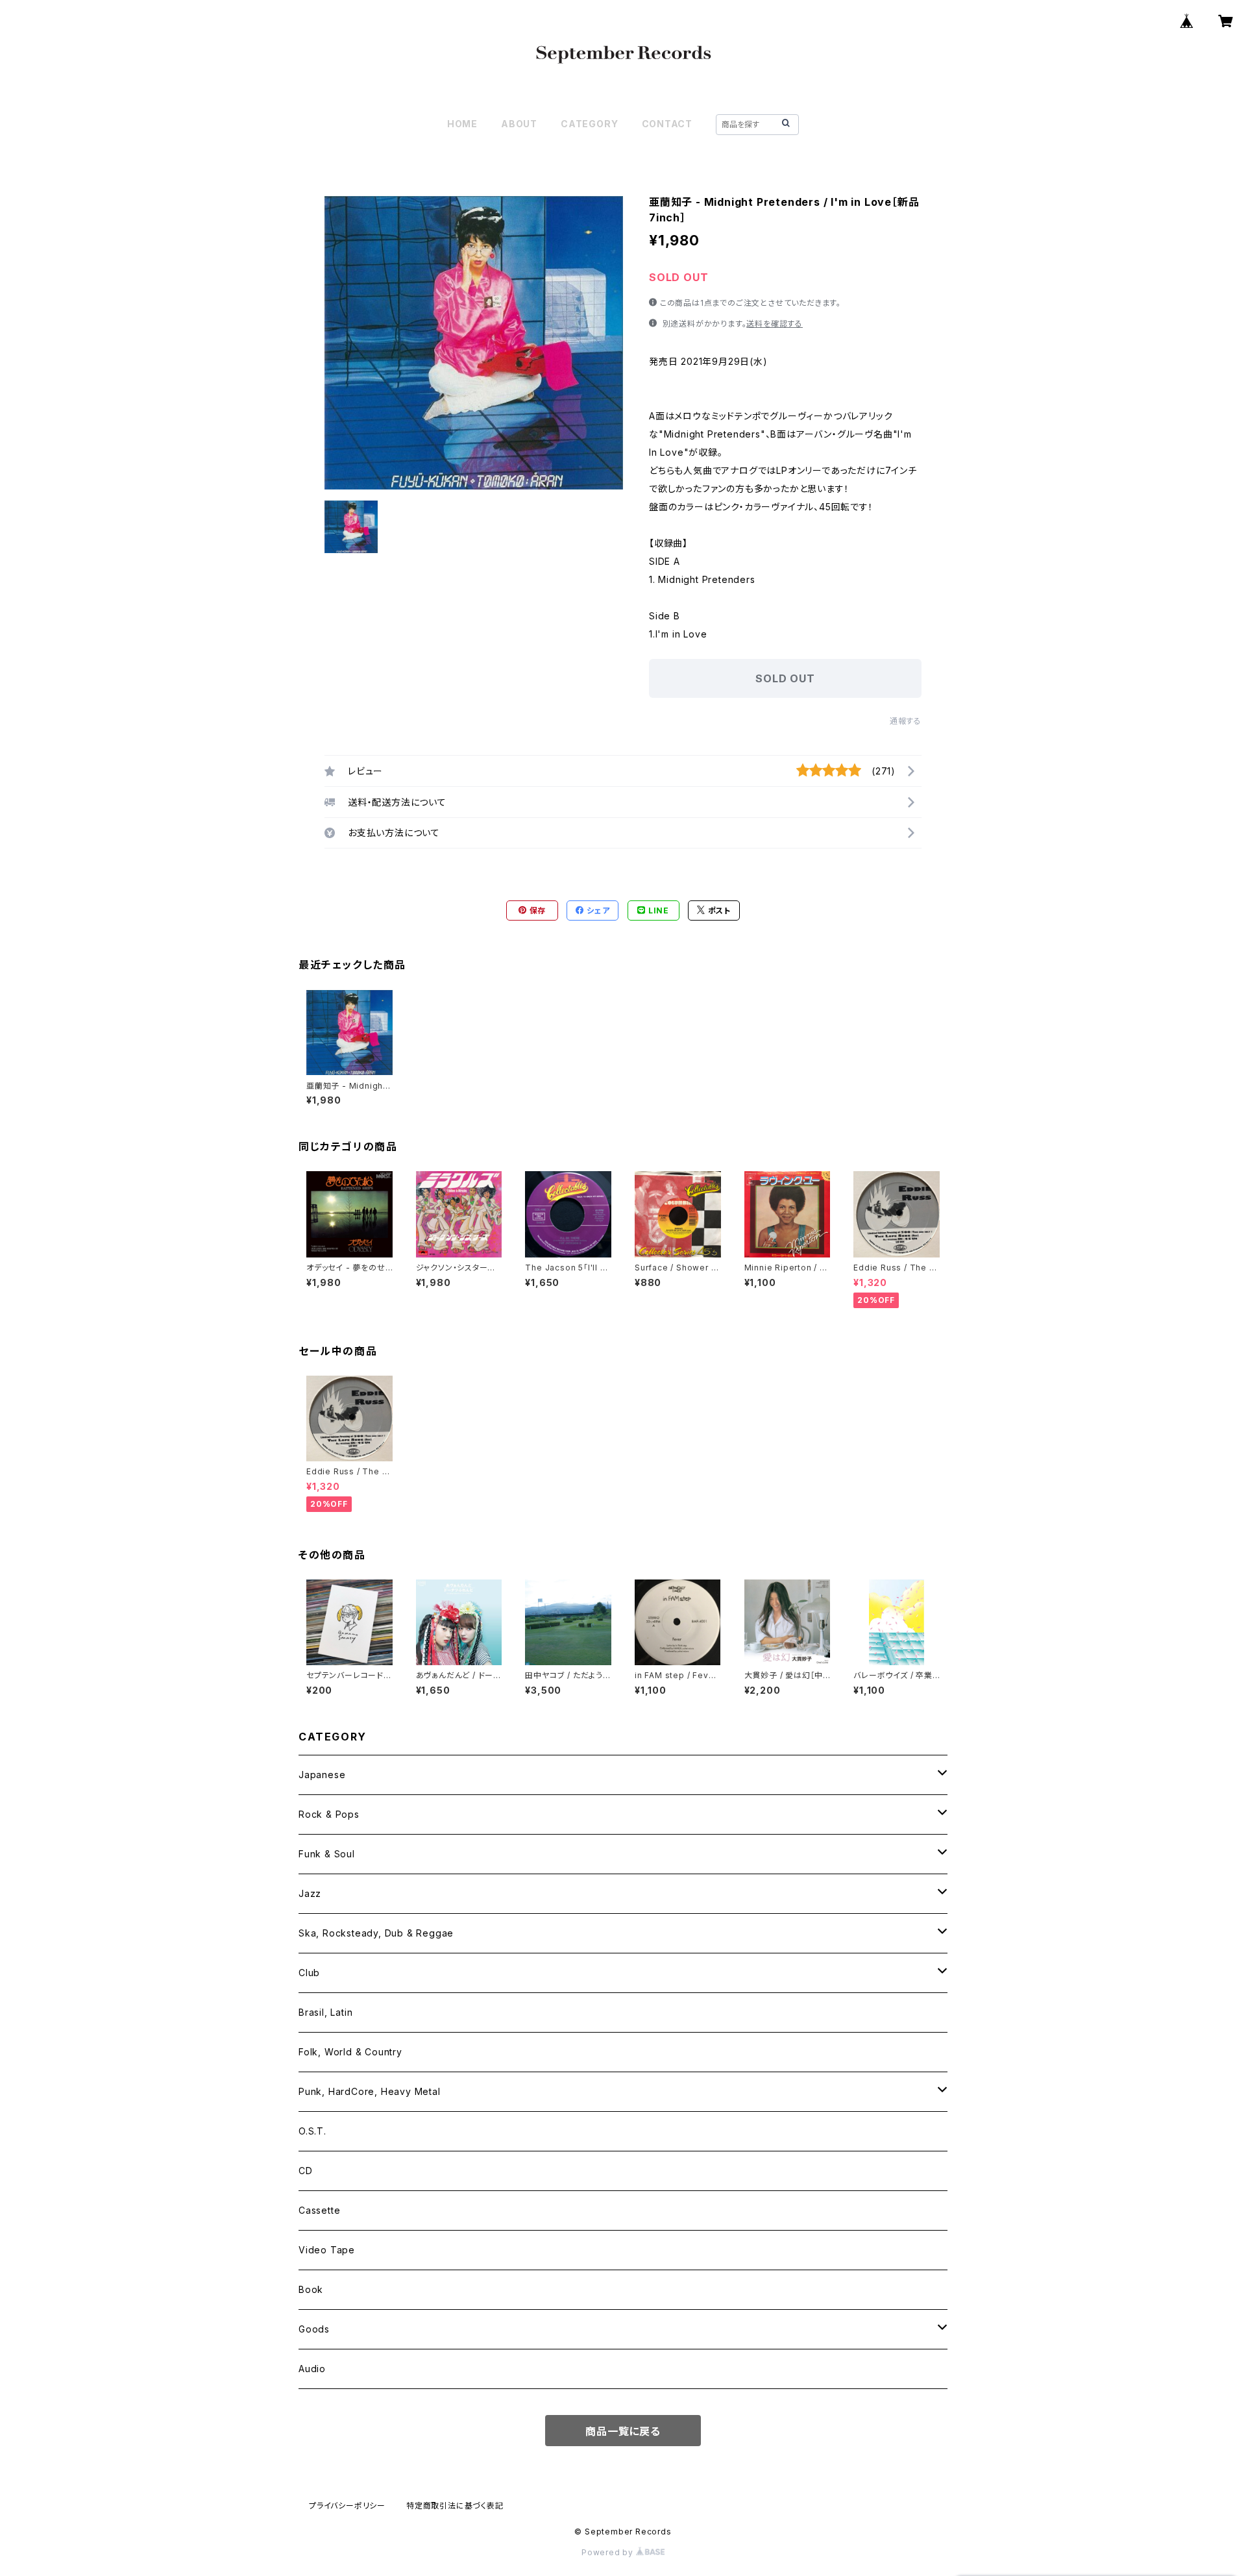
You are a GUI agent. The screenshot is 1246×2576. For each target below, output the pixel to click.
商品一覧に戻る (623, 2431)
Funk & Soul (327, 1854)
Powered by (609, 2552)
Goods (314, 2329)
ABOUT (519, 124)
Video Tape (327, 2250)
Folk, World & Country (350, 2052)
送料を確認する (775, 324)
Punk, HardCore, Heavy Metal (370, 2091)
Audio (312, 2369)
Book (311, 2289)
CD (306, 2171)
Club (309, 1973)
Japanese (322, 1775)
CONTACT (667, 124)
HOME (462, 124)
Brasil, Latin (325, 2012)
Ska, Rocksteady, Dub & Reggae (376, 1933)
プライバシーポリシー (347, 2506)
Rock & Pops (329, 1814)
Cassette (319, 2210)
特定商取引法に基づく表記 (455, 2506)
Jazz (310, 1893)
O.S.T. (312, 2131)
